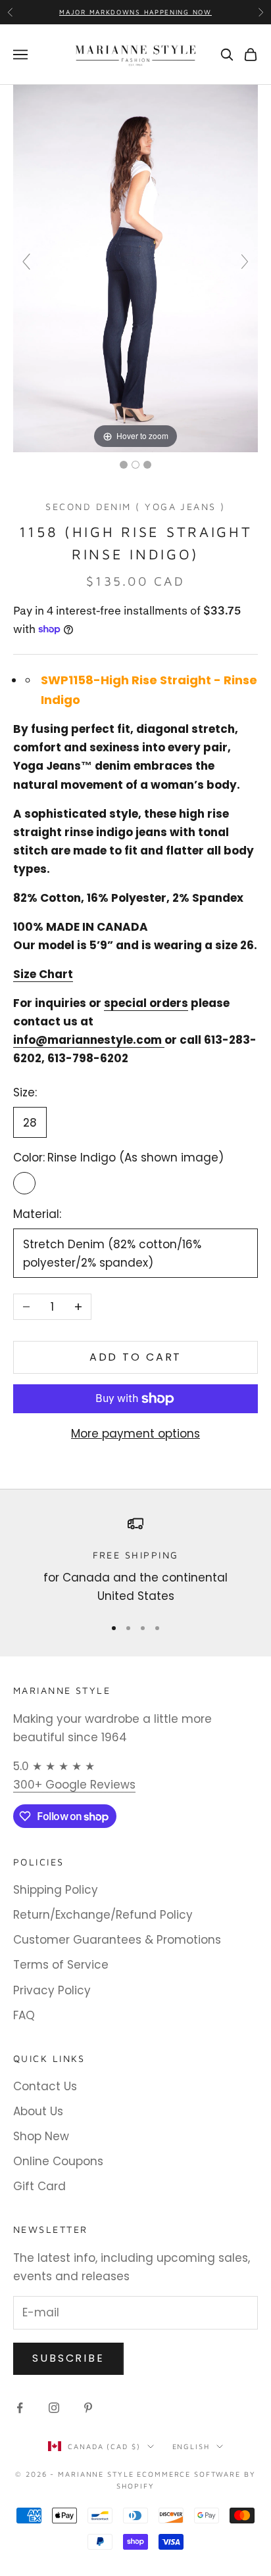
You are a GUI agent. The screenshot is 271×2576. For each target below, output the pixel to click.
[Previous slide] (26, 262)
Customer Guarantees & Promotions (117, 1940)
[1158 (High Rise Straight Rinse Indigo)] (124, 465)
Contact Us (45, 2086)
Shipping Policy (56, 1890)
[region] (135, 1561)
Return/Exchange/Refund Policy (103, 1915)
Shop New (41, 2136)
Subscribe (68, 2358)
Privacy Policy (52, 1990)
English (191, 2446)
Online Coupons (58, 2161)
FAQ (24, 2015)
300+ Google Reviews (74, 1785)
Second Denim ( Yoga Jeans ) (135, 506)
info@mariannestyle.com (87, 1040)
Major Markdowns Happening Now (135, 12)
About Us (38, 2111)
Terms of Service (61, 1965)
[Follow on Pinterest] (88, 2408)
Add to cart (136, 1357)
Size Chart (43, 974)
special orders (146, 1003)
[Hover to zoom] (135, 268)
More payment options (135, 1434)
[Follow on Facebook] (20, 2408)
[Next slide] (245, 262)
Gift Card (39, 2186)
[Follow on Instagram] (54, 2408)
